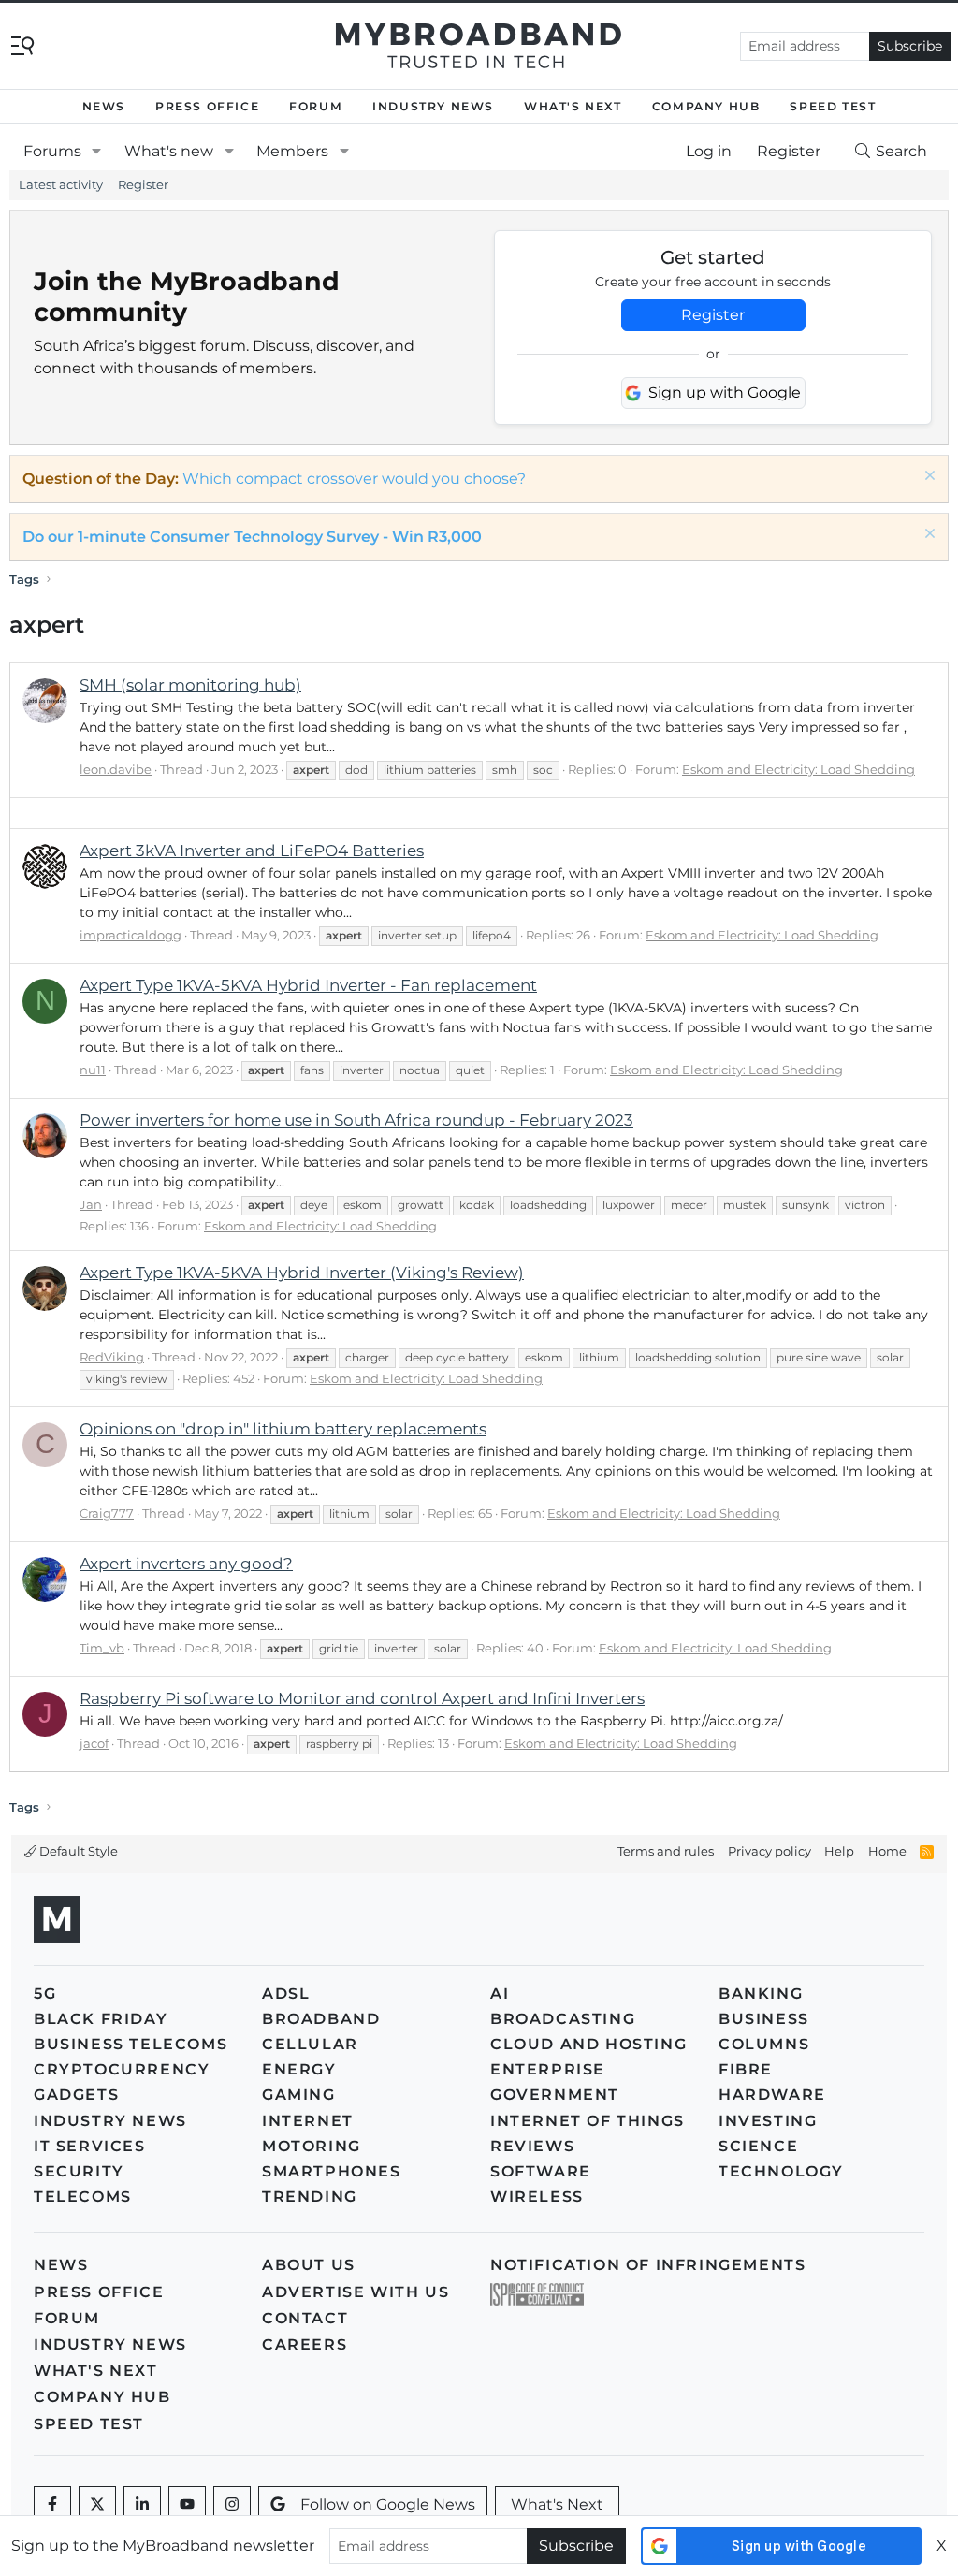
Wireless (537, 2197)
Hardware (772, 2095)
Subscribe (910, 46)
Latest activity (61, 184)
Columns (764, 2044)
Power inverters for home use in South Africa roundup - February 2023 (356, 1120)
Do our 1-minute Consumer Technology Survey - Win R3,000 (252, 537)
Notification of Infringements (648, 2265)
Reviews (532, 2146)
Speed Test (833, 106)
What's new (169, 151)
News (104, 106)
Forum (316, 106)
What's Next (573, 106)
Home (887, 1851)
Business (764, 2019)
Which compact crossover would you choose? (354, 479)
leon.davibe (116, 769)
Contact (305, 2318)
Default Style (77, 1851)
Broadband (321, 2019)
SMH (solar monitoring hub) (190, 685)
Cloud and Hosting (588, 2044)
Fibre (746, 2069)
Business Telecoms (131, 2044)
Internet (308, 2121)
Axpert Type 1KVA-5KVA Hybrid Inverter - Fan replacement (308, 985)
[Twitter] (97, 2505)
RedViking (112, 1357)
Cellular (310, 2044)
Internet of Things (588, 2121)
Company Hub (706, 106)
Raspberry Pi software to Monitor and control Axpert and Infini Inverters (362, 1698)
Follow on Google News (388, 2504)
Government (555, 2095)
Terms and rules (666, 1851)
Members (292, 151)
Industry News (433, 106)
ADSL (286, 1994)
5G (45, 1994)
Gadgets (76, 2095)
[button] (97, 152)
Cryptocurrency (122, 2069)
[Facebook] (52, 2505)
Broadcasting (563, 2019)
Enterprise (548, 2069)
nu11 (93, 1070)
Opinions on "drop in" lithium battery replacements (283, 1429)
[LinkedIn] (142, 2505)
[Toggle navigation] (22, 44)
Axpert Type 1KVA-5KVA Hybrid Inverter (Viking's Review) (302, 1273)
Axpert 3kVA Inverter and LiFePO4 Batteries (252, 851)
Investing (768, 2121)
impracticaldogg (131, 935)
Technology (781, 2171)
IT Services (90, 2146)
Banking (761, 1994)
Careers (305, 2344)
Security (79, 2171)
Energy (299, 2069)
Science (758, 2146)
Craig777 (107, 1513)
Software (541, 2171)
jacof (94, 1743)
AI (500, 1994)
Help (839, 1851)
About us (309, 2265)
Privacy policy (769, 1851)
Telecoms (83, 2197)
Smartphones (332, 2171)
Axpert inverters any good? (186, 1564)
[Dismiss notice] (928, 478)
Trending (310, 2197)
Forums (52, 151)
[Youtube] (187, 2505)
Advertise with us (356, 2292)
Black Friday (101, 2019)
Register (143, 184)
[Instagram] (232, 2505)
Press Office (207, 106)
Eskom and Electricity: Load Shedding (798, 769)
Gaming (299, 2095)
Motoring (312, 2146)
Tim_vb (102, 1648)
